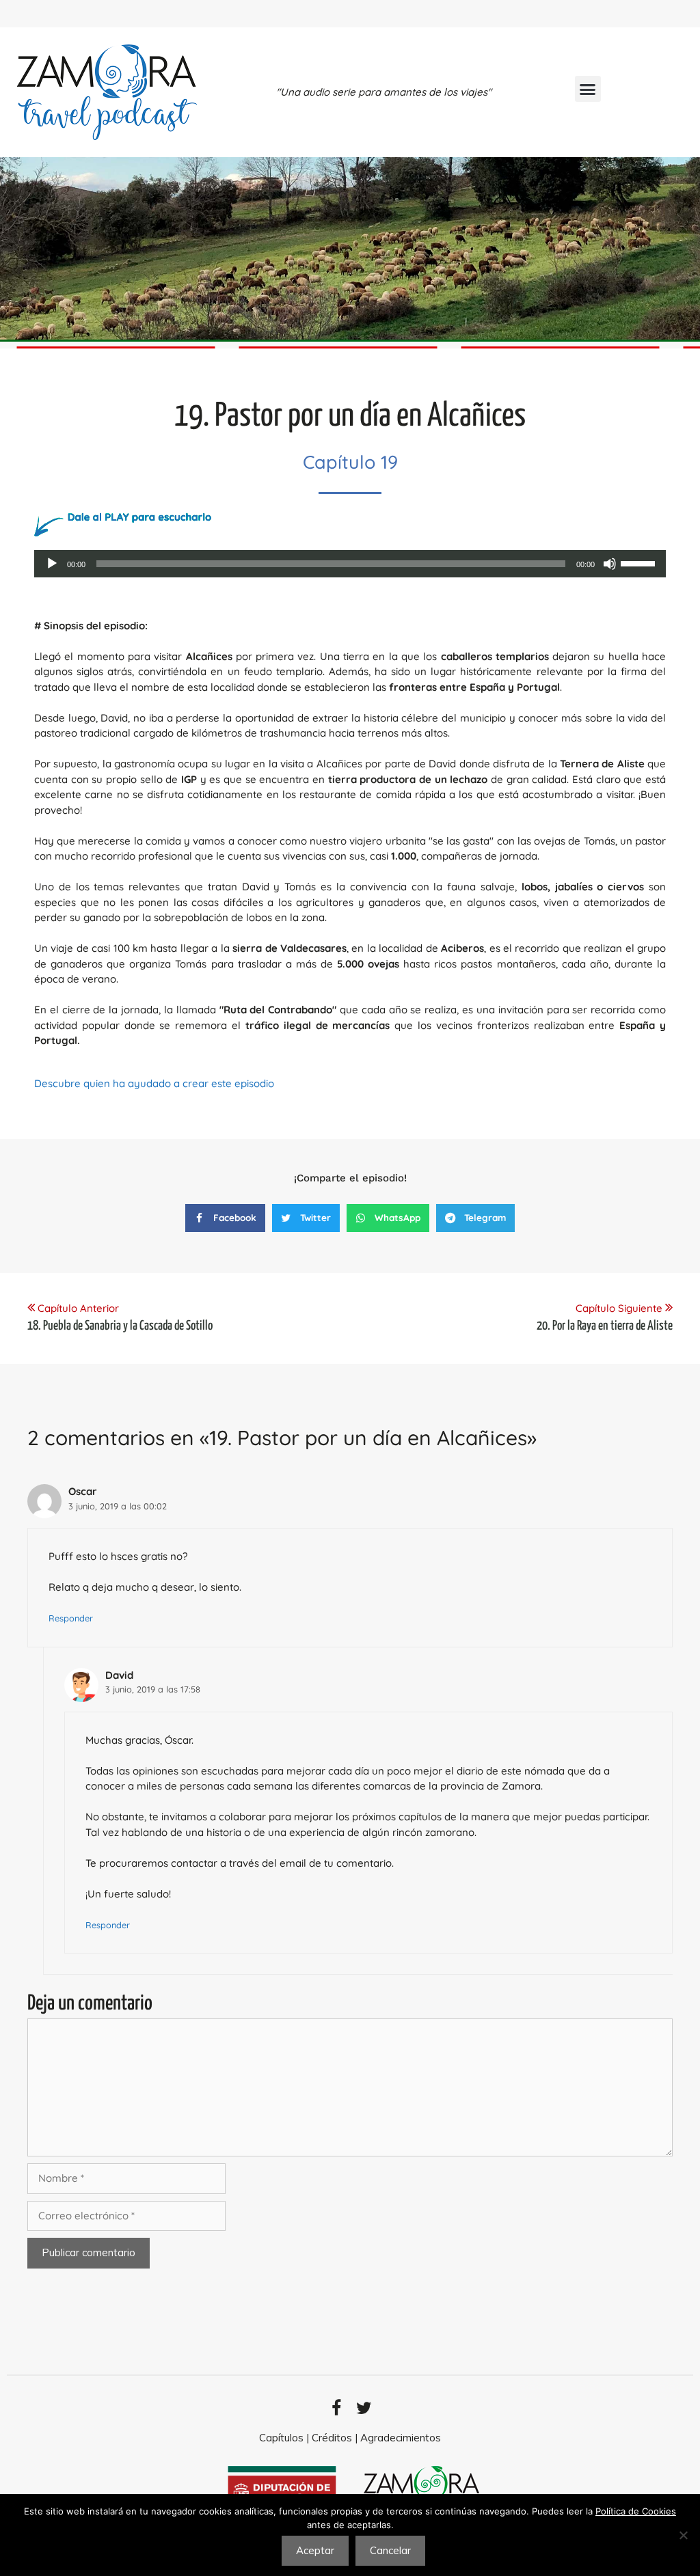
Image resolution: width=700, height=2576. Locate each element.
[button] (588, 89)
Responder (71, 1618)
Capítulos (281, 2438)
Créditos (332, 2438)
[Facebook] (337, 2408)
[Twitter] (364, 2408)
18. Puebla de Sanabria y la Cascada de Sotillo (120, 1326)
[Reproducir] (52, 564)
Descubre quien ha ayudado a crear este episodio (154, 1083)
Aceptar (315, 2550)
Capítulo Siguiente (620, 1308)
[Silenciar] (610, 564)
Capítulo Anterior (78, 1308)
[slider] (640, 562)
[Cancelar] (683, 2535)
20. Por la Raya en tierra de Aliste (605, 1326)
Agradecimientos (401, 2438)
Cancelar (390, 2550)
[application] (350, 564)
